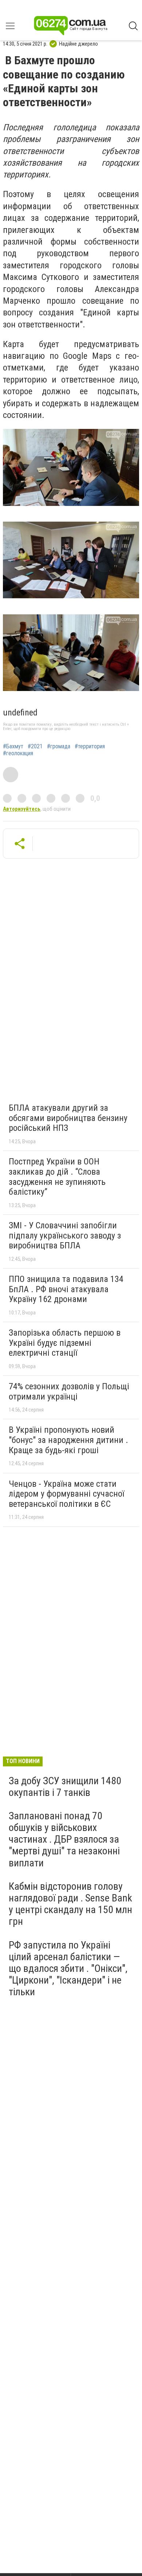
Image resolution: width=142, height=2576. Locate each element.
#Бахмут (13, 746)
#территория (90, 746)
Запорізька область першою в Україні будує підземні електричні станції (65, 1343)
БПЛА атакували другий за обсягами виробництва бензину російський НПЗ (68, 1118)
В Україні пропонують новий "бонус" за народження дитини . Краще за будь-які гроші (68, 1440)
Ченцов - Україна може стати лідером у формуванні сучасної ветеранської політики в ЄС (66, 1494)
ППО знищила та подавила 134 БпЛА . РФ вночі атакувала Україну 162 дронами (66, 1289)
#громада (59, 746)
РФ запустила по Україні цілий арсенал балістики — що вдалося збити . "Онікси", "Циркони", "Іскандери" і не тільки (68, 1969)
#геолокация (18, 753)
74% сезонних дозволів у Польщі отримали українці (69, 1391)
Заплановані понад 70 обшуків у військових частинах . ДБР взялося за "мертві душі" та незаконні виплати (64, 1839)
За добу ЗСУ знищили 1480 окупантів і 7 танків (65, 1787)
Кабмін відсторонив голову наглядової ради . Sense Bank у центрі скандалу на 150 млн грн (70, 1904)
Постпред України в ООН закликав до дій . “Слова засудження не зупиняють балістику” (57, 1177)
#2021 (35, 746)
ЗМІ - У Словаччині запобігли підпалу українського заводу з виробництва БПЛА (65, 1235)
